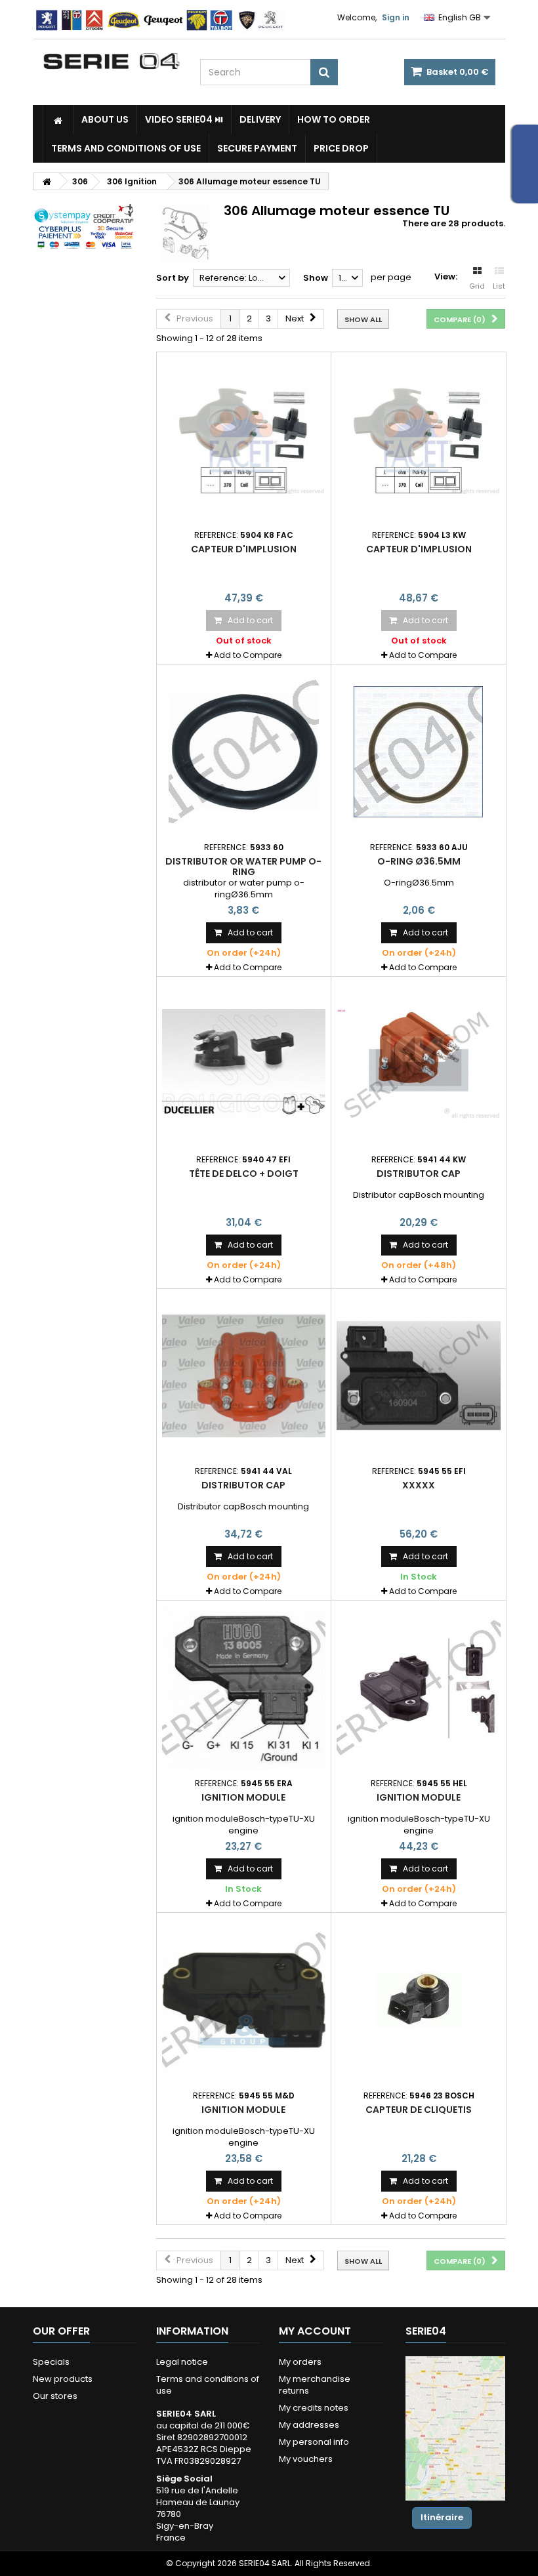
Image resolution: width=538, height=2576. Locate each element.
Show (316, 278)
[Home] (58, 119)
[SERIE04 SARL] (112, 61)
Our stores (55, 2396)
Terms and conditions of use (126, 148)
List (499, 286)
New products (63, 2379)
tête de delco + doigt (244, 1174)
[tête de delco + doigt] (244, 1064)
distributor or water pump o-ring (243, 867)
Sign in (396, 17)
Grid (477, 286)
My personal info (314, 2442)
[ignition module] (244, 1688)
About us (105, 119)
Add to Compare (248, 655)
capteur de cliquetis (419, 2110)
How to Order (334, 119)
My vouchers (306, 2459)
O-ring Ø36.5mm (419, 861)
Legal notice (182, 2362)
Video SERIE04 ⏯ (184, 119)
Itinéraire (442, 2517)
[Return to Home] (47, 181)
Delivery (260, 119)
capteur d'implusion (244, 549)
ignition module (243, 1797)
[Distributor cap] (419, 1064)
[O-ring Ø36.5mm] (419, 752)
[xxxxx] (419, 1376)
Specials (51, 2362)
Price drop (341, 148)
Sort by (173, 278)
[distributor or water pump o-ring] (244, 752)
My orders (300, 2362)
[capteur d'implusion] (244, 440)
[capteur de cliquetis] (419, 2000)
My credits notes (314, 2408)
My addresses (309, 2425)
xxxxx (419, 1485)
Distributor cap (419, 1174)
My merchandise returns (315, 2385)
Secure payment (257, 148)
